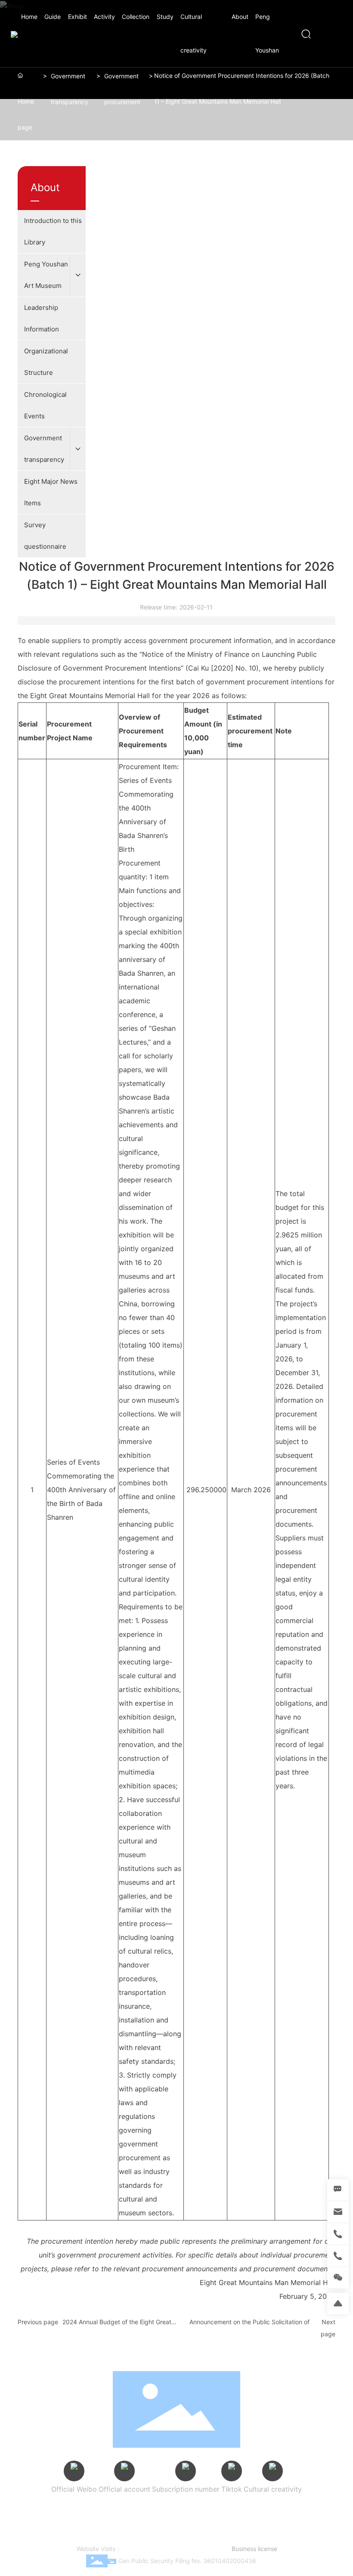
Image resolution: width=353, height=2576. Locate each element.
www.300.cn (186, 2549)
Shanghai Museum (241, 2509)
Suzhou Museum (298, 2509)
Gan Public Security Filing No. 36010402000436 (187, 2561)
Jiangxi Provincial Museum (171, 2509)
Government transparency (70, 89)
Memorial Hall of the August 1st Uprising (119, 2518)
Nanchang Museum (207, 2518)
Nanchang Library (264, 2518)
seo (209, 2549)
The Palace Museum (99, 2509)
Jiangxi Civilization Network (131, 2527)
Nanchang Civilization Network (217, 2527)
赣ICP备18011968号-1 (207, 2537)
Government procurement (122, 89)
